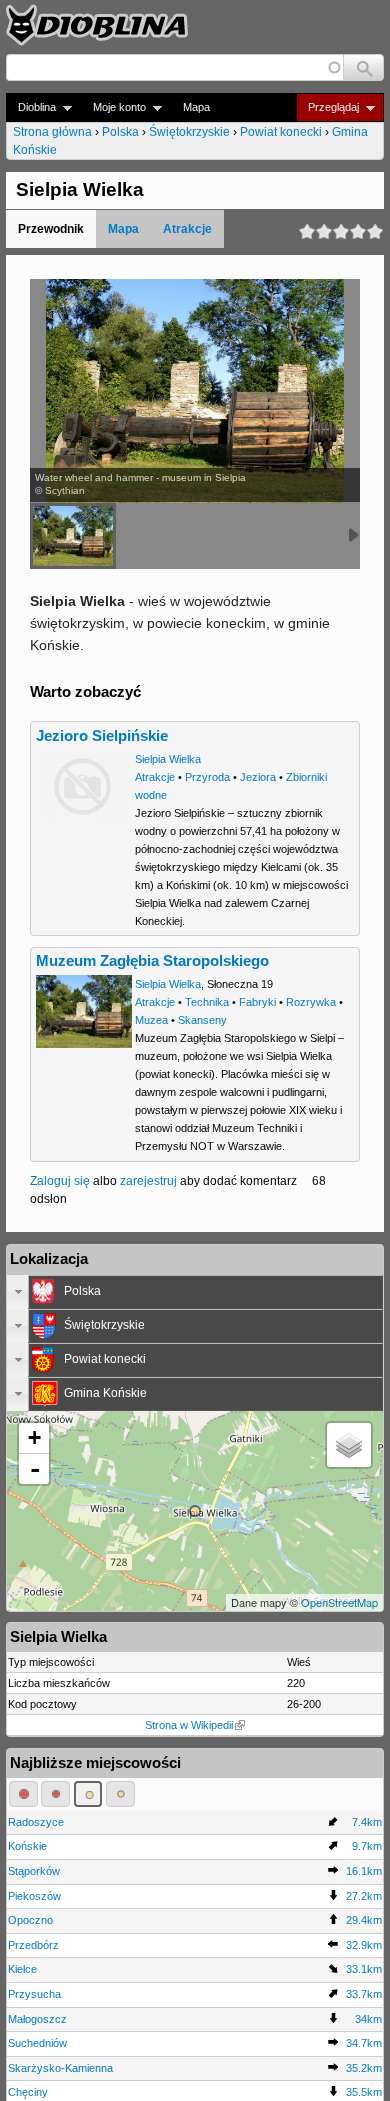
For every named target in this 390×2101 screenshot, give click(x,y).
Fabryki (257, 1002)
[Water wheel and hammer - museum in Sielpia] (73, 536)
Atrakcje (187, 229)
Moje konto (113, 107)
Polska (120, 132)
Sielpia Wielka (168, 759)
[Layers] (349, 1445)
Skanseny (202, 1020)
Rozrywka (311, 1002)
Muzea (151, 1020)
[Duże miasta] (23, 1794)
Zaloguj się (60, 1181)
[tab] (195, 1292)
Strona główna (52, 132)
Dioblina (31, 107)
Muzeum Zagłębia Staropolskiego (152, 961)
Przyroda (207, 777)
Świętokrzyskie (189, 132)
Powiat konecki (281, 132)
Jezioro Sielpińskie (102, 736)
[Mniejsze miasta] (55, 1794)
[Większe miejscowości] (88, 1794)
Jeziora (258, 777)
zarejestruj (148, 1181)
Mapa (196, 107)
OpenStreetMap (339, 1602)
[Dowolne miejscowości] (120, 1794)
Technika (207, 1002)
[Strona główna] (97, 25)
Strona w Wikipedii (189, 1725)
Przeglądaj (327, 107)
